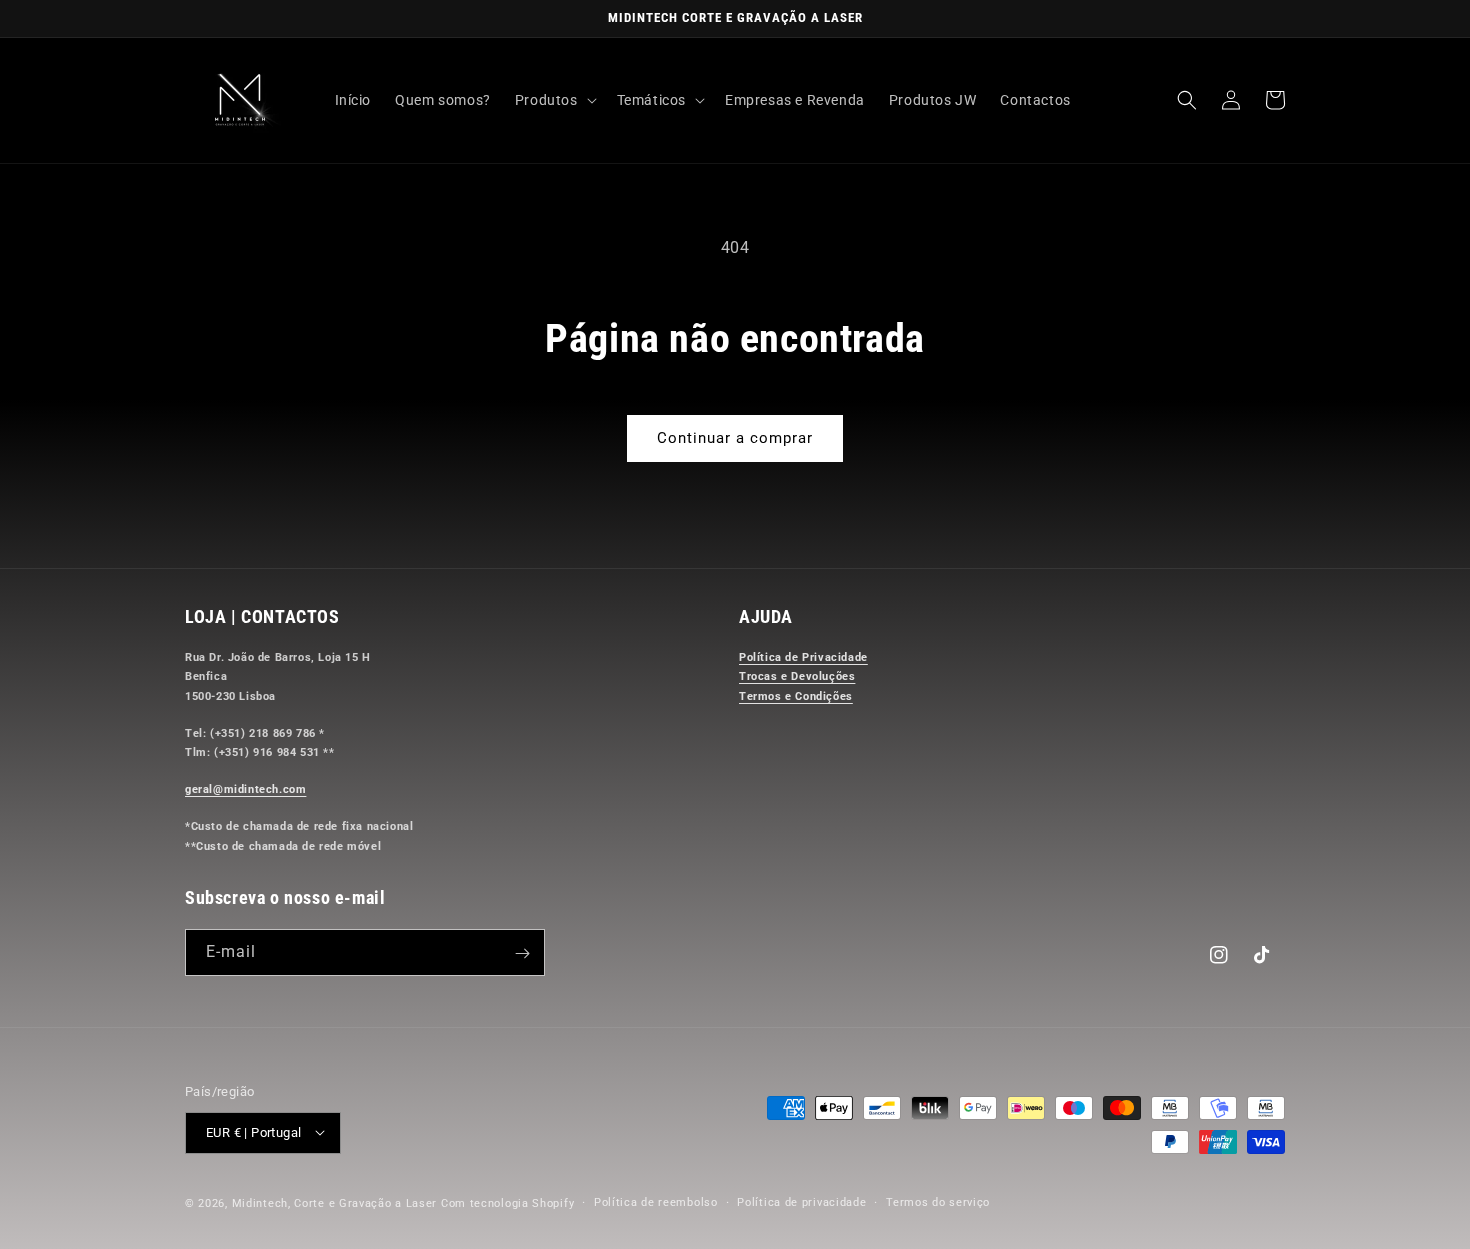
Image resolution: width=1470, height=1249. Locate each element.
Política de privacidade (801, 1201)
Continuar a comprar (735, 438)
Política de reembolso (656, 1201)
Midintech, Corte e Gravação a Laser (335, 1202)
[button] (554, 100)
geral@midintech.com (245, 790)
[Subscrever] (522, 953)
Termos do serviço (938, 1201)
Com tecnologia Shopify (507, 1202)
